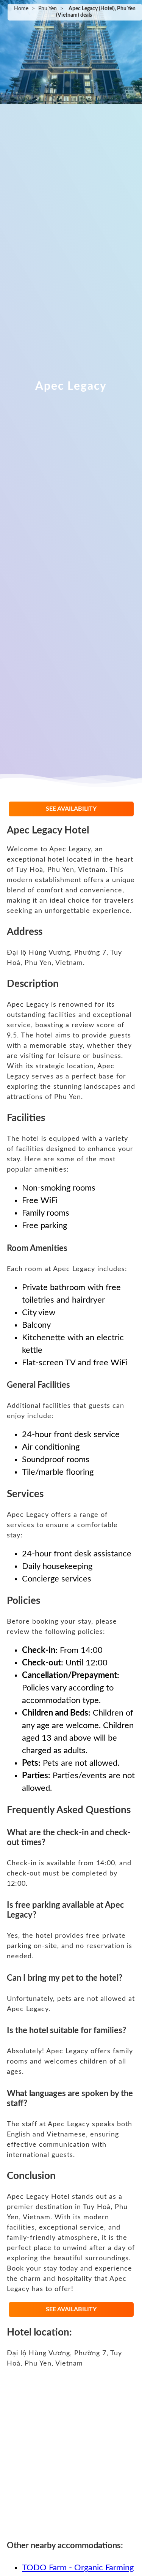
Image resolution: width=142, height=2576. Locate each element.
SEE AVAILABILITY (71, 809)
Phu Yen (48, 9)
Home (21, 9)
